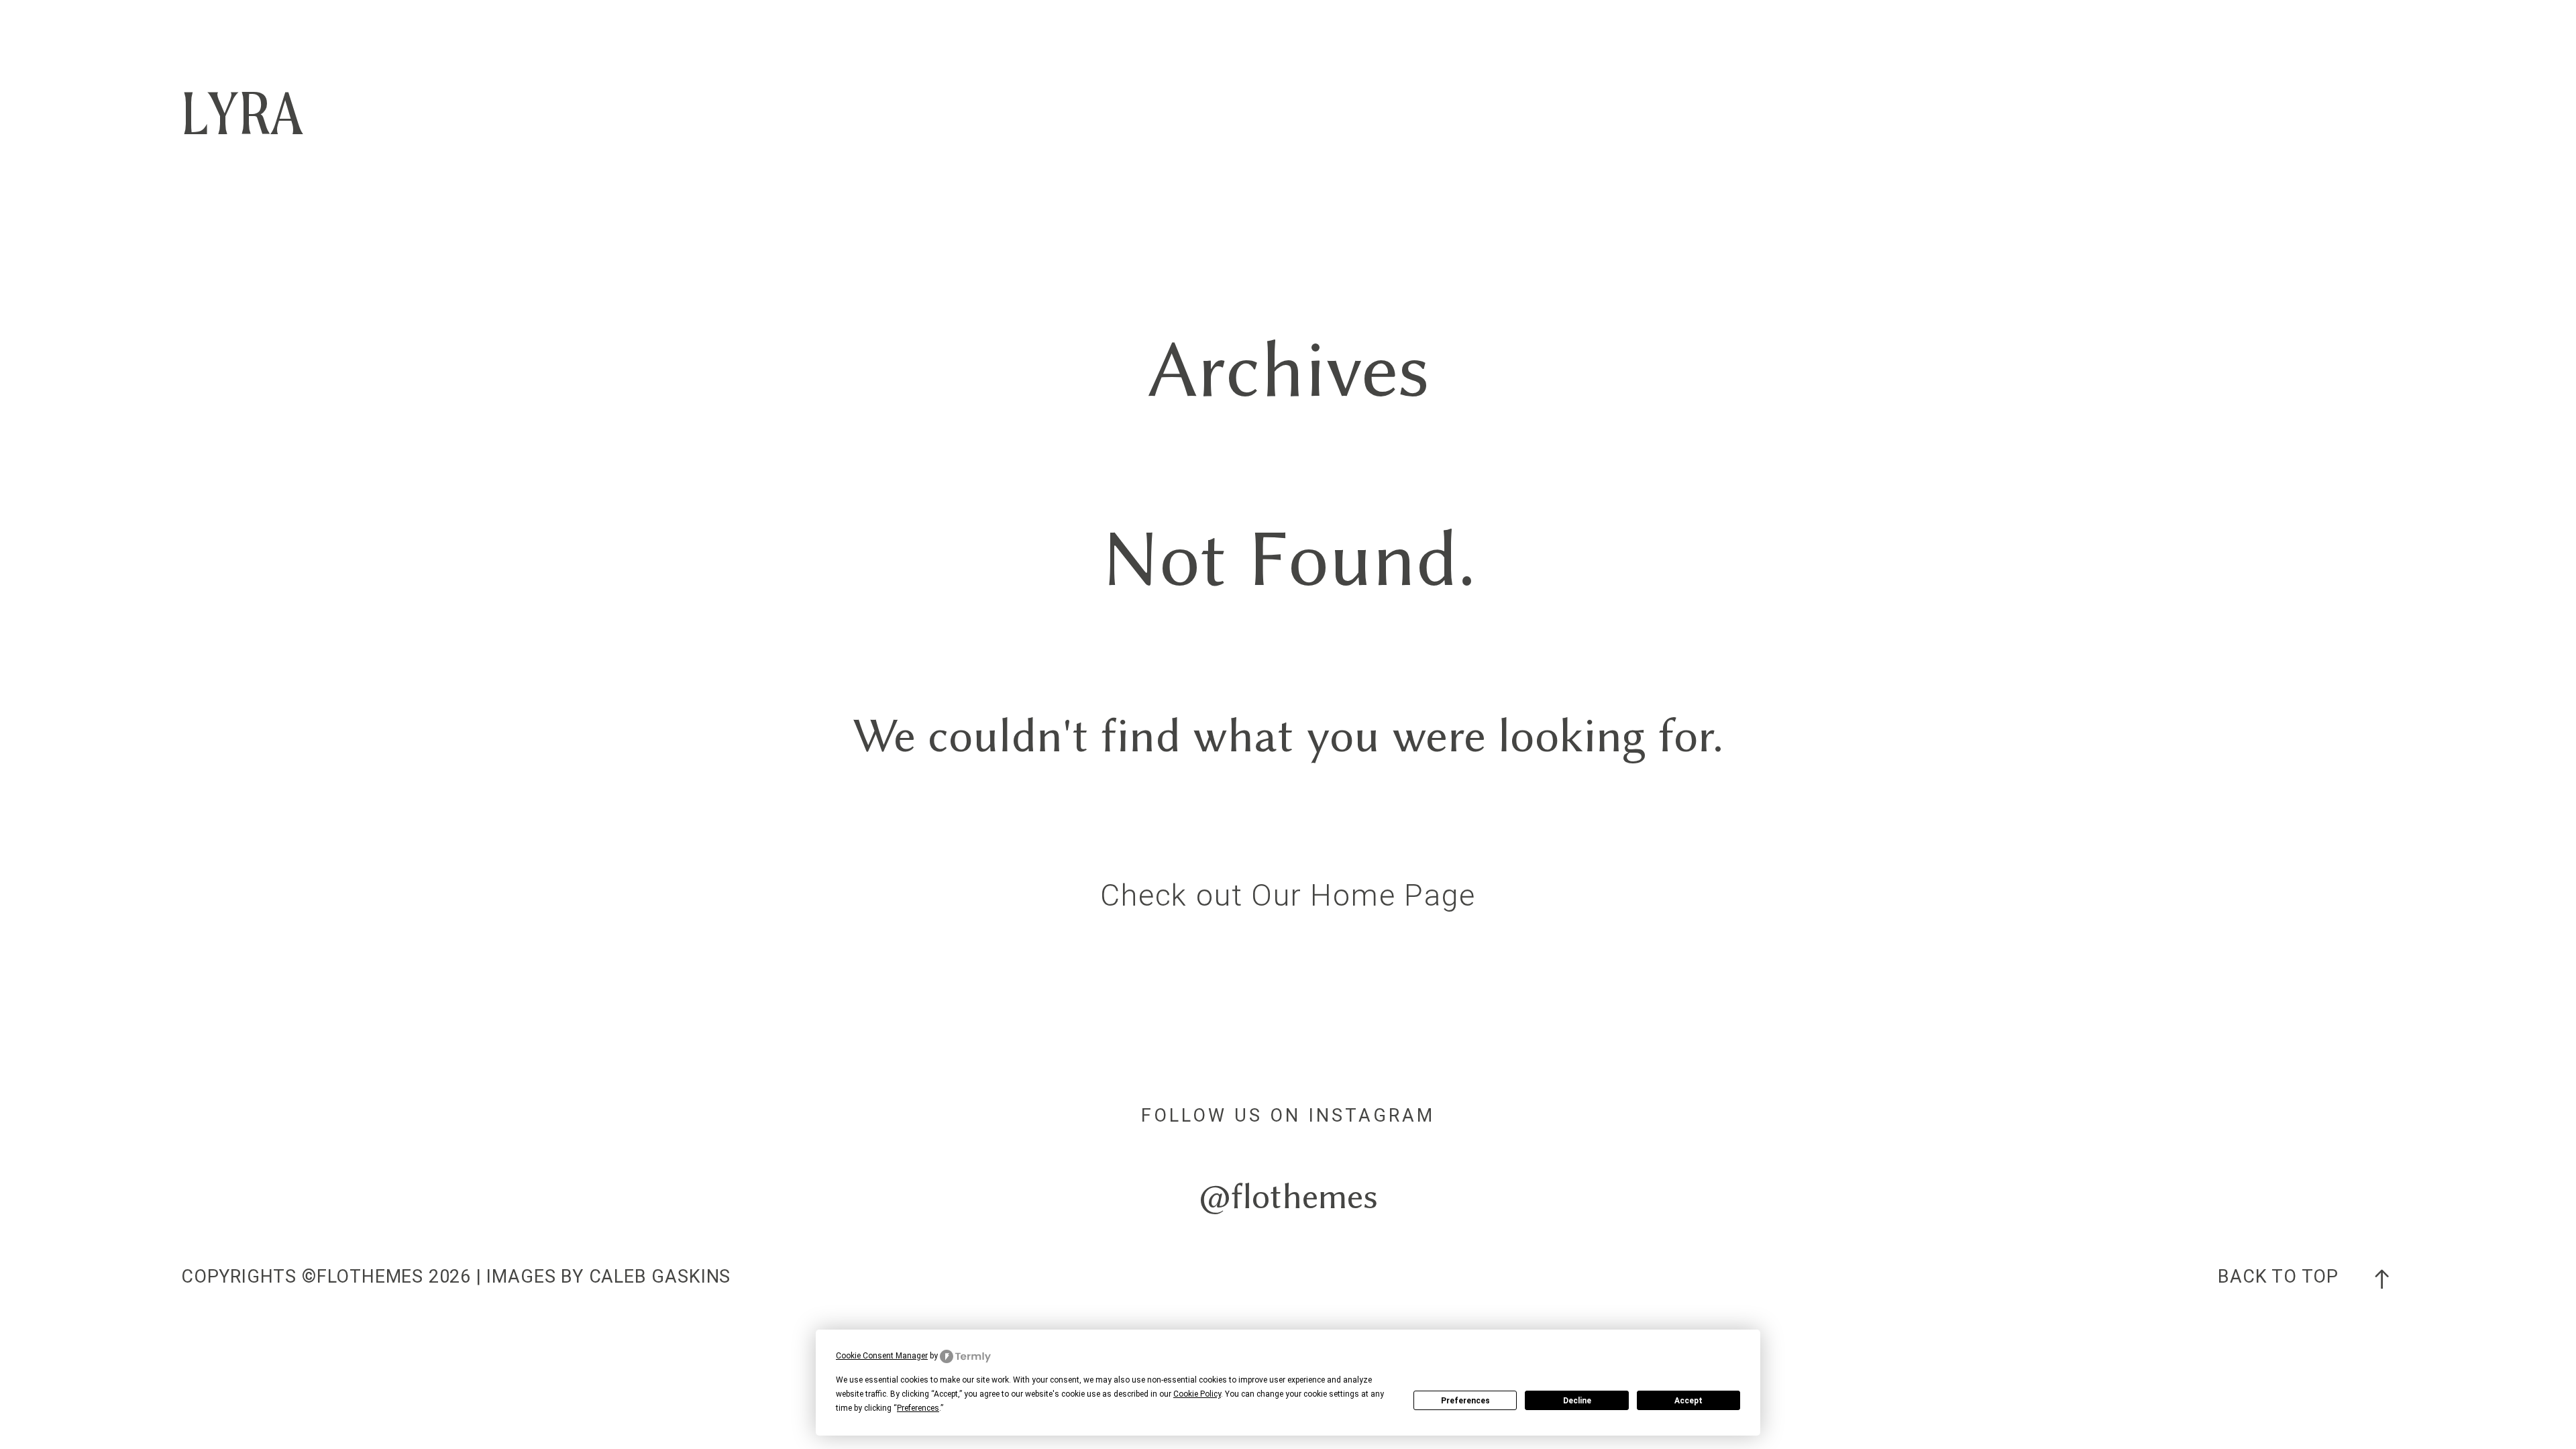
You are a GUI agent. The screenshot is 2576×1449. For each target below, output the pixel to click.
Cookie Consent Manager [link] (882, 1356)
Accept (1688, 1401)
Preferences (1465, 1401)
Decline (1577, 1401)
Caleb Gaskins (660, 1277)
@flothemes (1288, 1196)
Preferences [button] (918, 1408)
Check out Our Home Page (1288, 895)
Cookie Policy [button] (1197, 1394)
